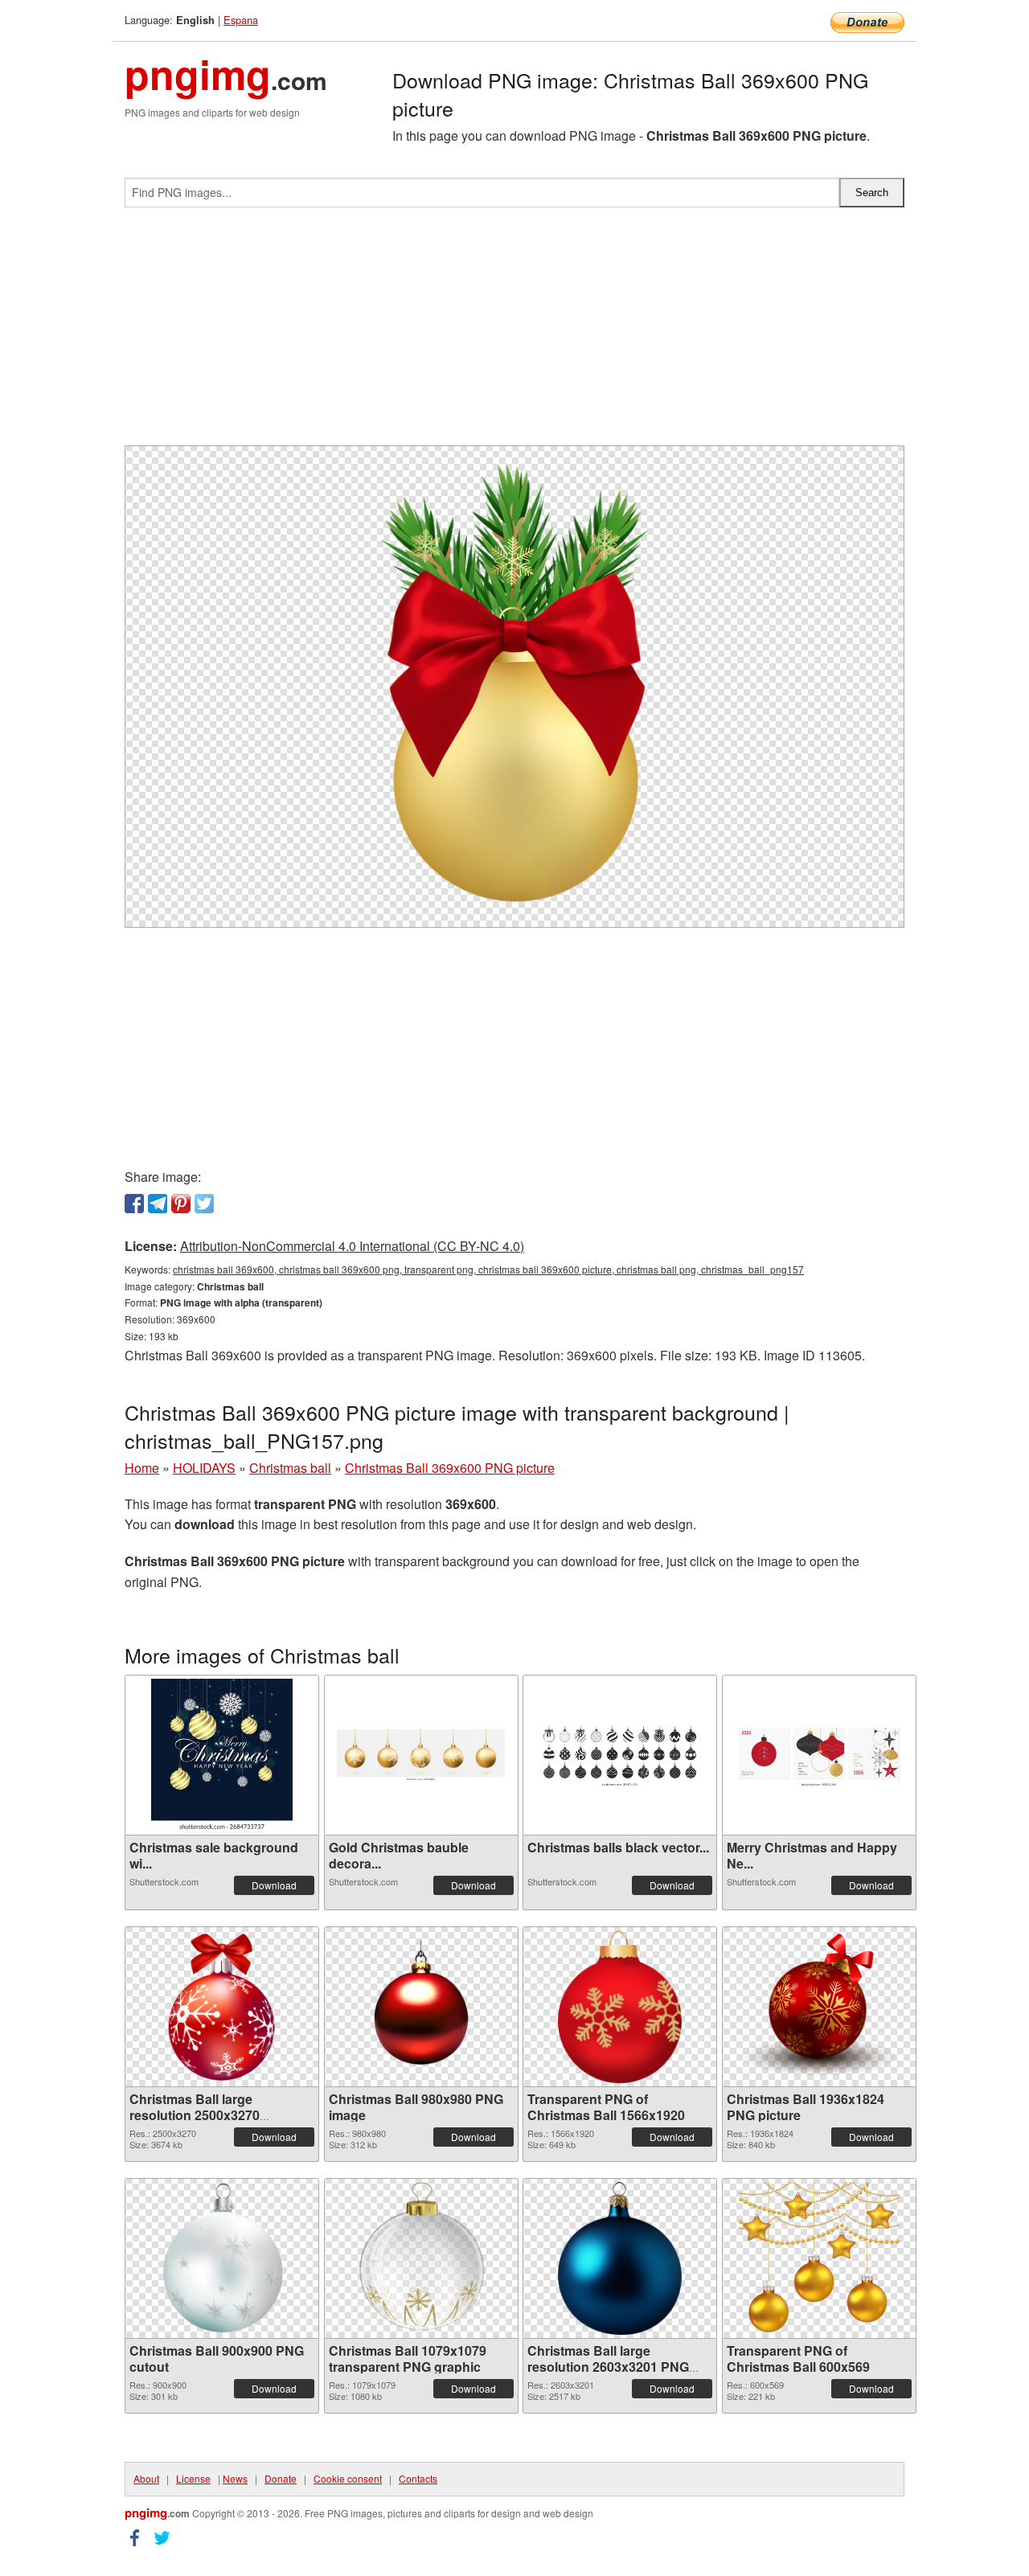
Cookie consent (348, 2478)
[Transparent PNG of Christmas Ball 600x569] (819, 2258)
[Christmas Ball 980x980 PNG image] (421, 2007)
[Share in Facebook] (134, 1204)
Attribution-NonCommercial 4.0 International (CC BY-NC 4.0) (352, 1246)
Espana (241, 20)
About (146, 2478)
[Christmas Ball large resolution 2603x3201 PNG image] (620, 2258)
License (193, 2478)
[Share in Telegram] (158, 1204)
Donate (281, 2478)
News (235, 2478)
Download (274, 1885)
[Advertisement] (514, 333)
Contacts (418, 2478)
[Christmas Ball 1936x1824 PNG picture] (819, 2007)
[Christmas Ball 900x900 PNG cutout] (222, 2258)
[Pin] (181, 1204)
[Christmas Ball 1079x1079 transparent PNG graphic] (421, 2258)
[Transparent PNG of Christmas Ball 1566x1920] (620, 2007)
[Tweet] (204, 1204)
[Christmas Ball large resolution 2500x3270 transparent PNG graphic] (222, 2007)
